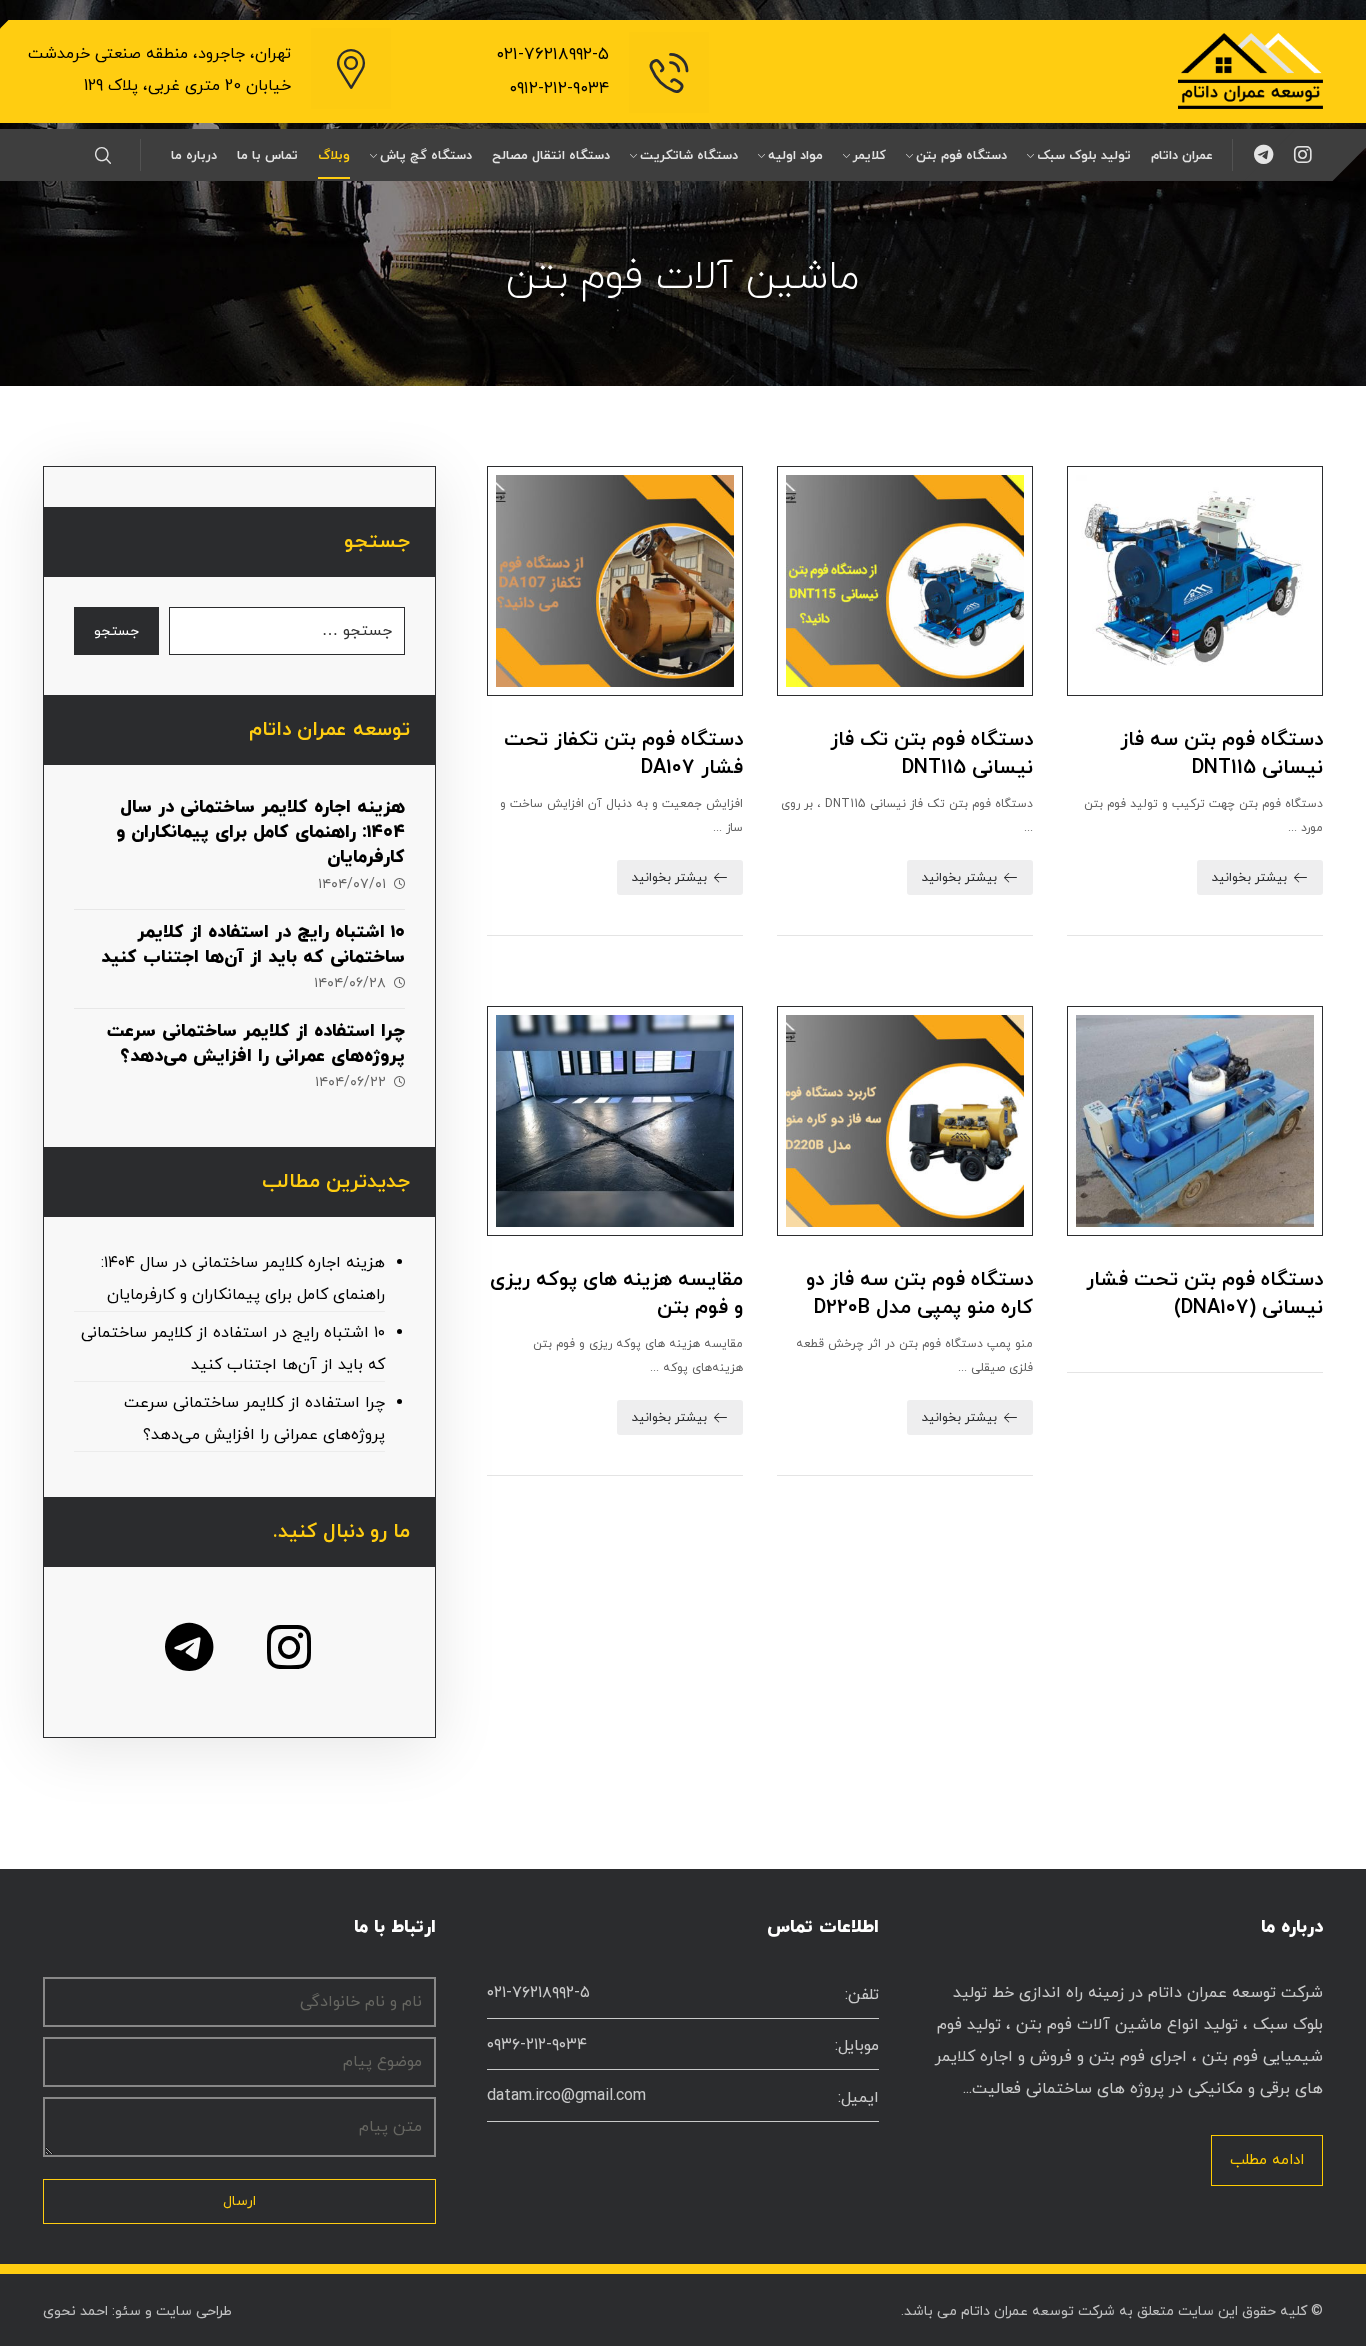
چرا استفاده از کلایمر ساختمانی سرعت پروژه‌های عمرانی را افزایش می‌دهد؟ (256, 1044)
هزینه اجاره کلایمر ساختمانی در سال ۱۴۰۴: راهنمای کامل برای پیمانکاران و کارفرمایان (260, 832)
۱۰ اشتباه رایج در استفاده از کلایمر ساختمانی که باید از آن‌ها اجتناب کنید (253, 945)
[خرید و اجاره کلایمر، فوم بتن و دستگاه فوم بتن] (1250, 71)
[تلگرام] (1263, 155)
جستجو (116, 631)
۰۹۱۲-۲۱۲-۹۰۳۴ (559, 89)
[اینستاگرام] (1303, 155)
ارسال (239, 2201)
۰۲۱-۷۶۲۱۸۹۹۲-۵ (552, 55)
